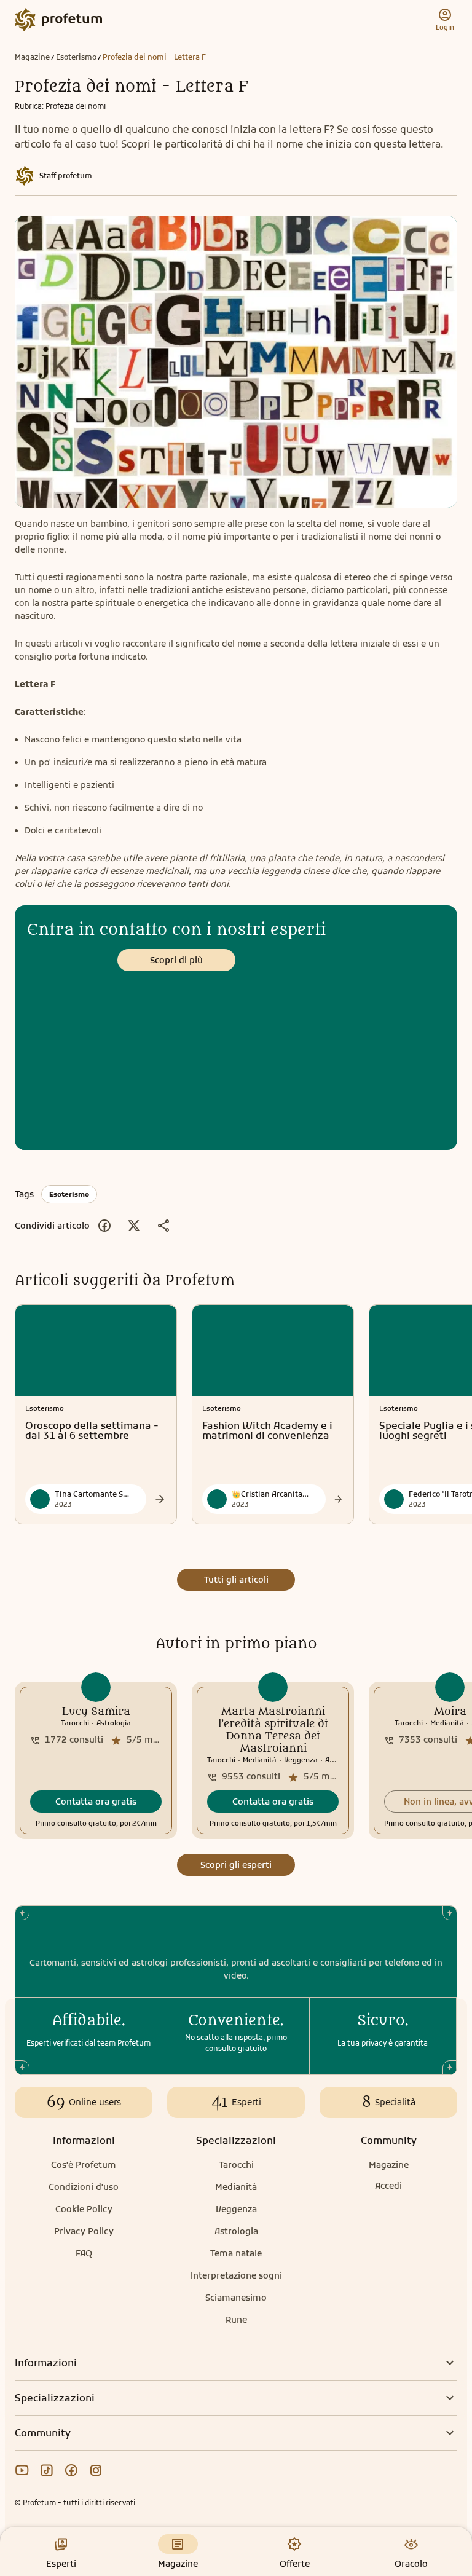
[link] (96, 1760)
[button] (96, 1802)
